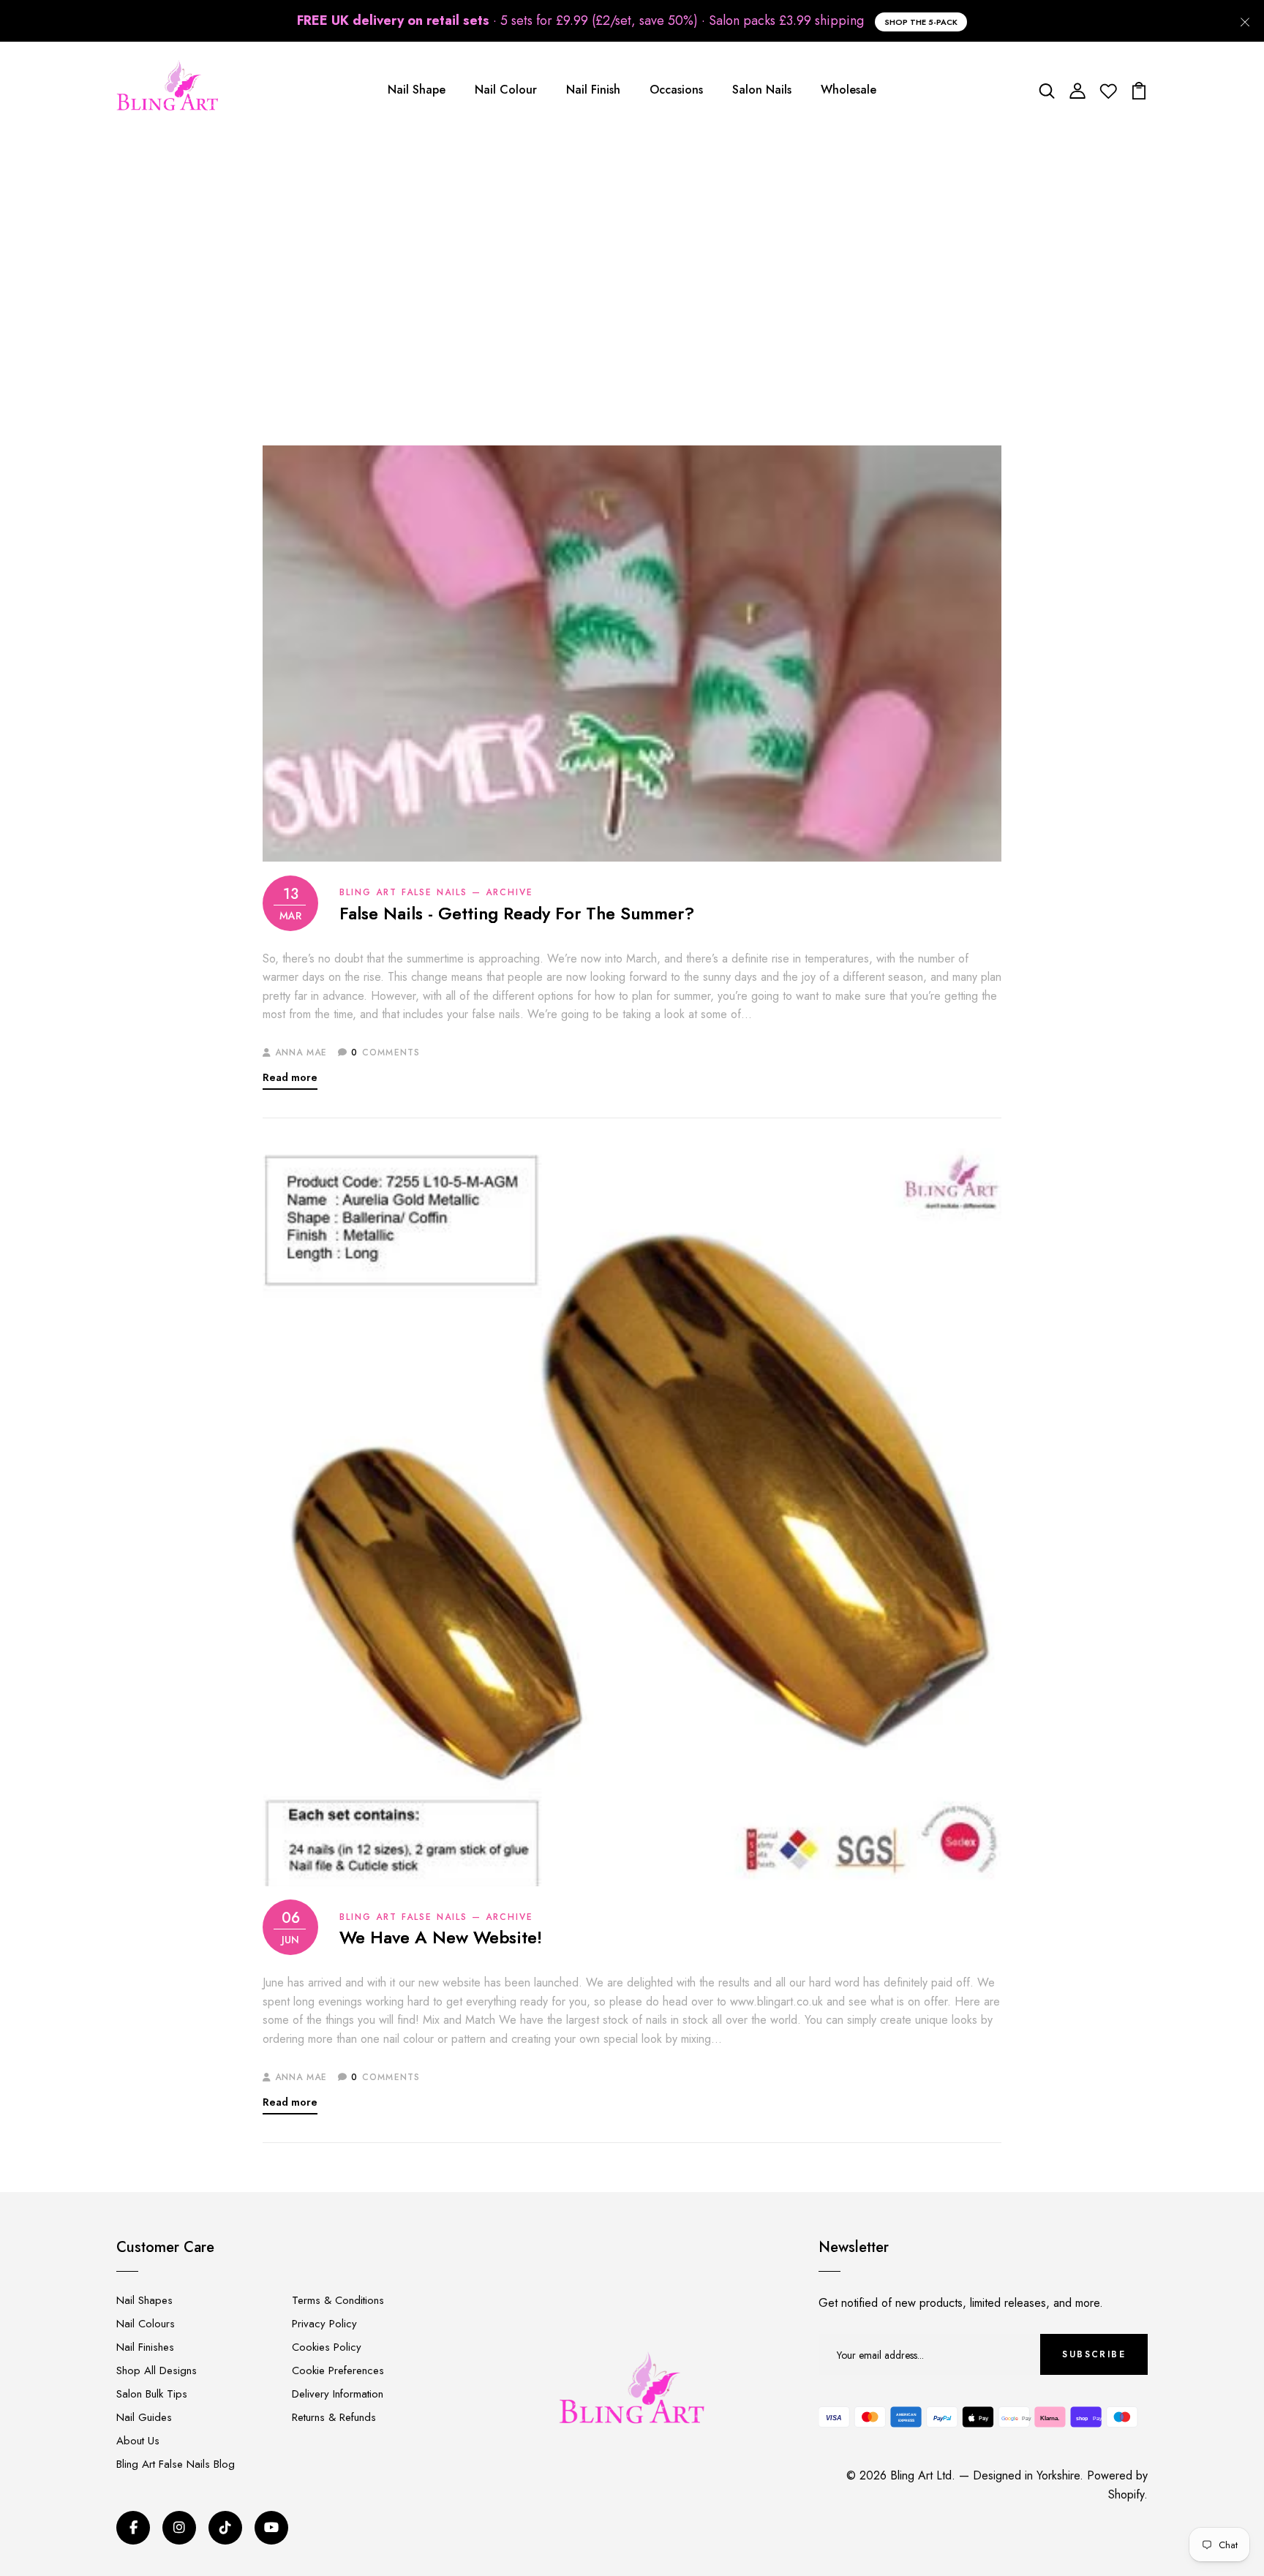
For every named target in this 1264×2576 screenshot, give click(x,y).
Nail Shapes (144, 2300)
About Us (138, 2441)
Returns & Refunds (334, 2417)
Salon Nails (762, 90)
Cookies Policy (327, 2347)
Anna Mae (301, 1052)
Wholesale (849, 90)
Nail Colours (146, 2324)
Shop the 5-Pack (921, 22)
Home (520, 290)
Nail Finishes (145, 2347)
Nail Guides (144, 2417)
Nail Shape (417, 90)
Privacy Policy (324, 2324)
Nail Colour (506, 90)
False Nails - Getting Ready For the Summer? (517, 914)
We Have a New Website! (441, 1938)
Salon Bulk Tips (152, 2394)
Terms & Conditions (338, 2300)
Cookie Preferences (338, 2370)
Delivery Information (338, 2394)
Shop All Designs (157, 2370)
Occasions (676, 90)
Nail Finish (593, 90)
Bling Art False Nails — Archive (639, 290)
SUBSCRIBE (1094, 2354)
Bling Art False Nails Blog (176, 2464)
